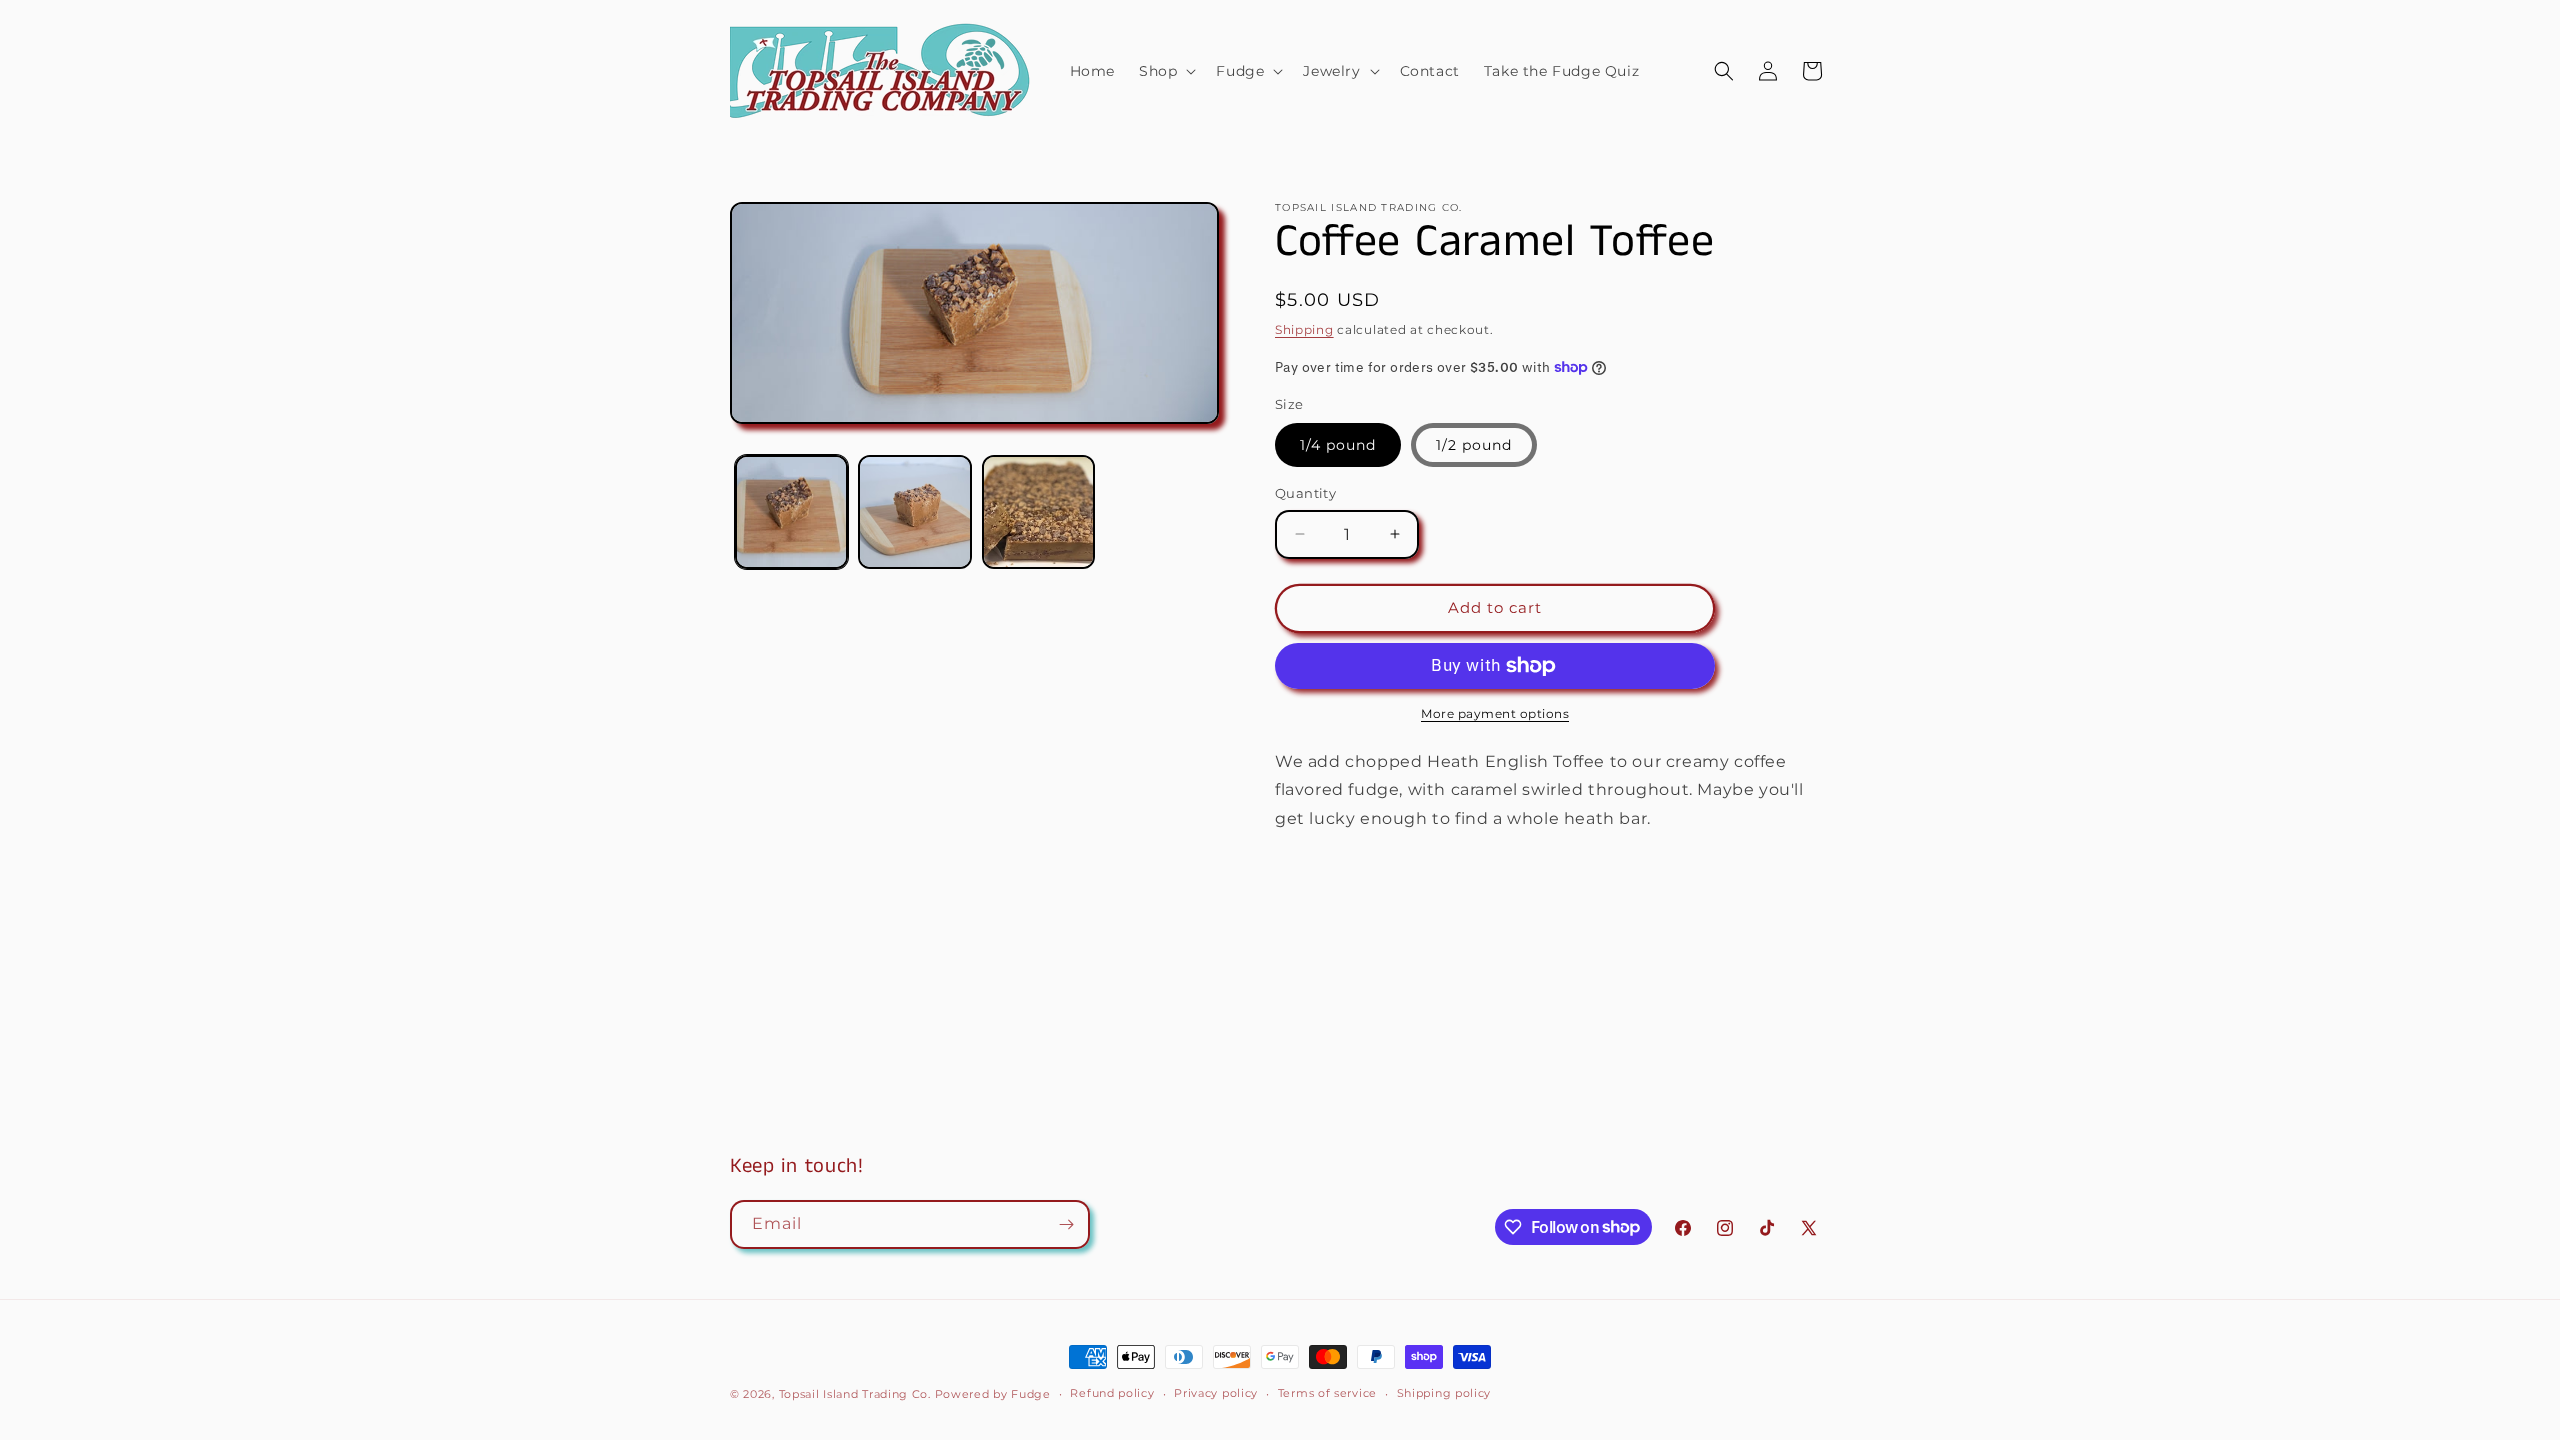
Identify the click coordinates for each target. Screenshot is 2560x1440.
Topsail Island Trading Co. (855, 1394)
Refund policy (1112, 1393)
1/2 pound (1474, 445)
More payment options (1495, 713)
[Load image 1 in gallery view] (791, 511)
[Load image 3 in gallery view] (1038, 511)
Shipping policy (1444, 1393)
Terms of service (1327, 1393)
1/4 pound (1338, 445)
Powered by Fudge (993, 1394)
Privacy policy (1216, 1393)
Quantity (1305, 493)
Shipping (1304, 329)
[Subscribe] (1066, 1224)
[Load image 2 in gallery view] (914, 511)
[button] (1165, 71)
